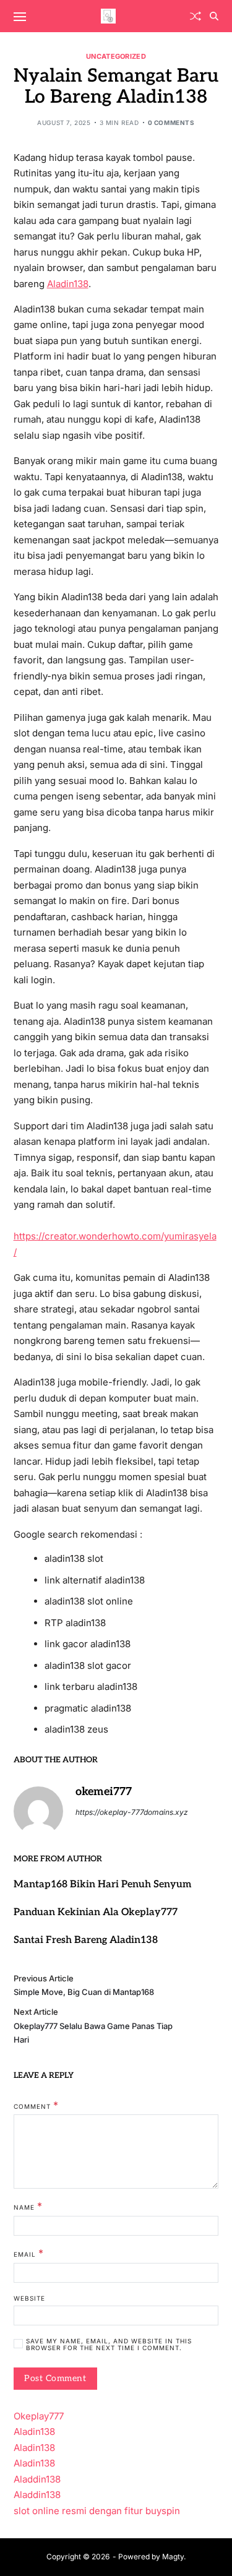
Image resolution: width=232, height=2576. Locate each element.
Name (28, 2207)
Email (29, 2254)
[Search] (214, 16)
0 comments (171, 123)
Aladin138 (68, 284)
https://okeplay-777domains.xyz (132, 1812)
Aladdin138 (37, 2479)
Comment (36, 2106)
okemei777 (104, 1792)
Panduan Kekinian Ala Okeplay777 (96, 1912)
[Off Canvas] (20, 17)
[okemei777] (38, 1811)
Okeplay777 (39, 2416)
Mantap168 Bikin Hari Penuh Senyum (102, 1885)
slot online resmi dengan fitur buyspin (97, 2511)
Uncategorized (116, 56)
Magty (173, 2557)
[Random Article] (195, 16)
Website (29, 2298)
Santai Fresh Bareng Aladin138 (86, 1940)
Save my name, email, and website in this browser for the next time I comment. (109, 2345)
